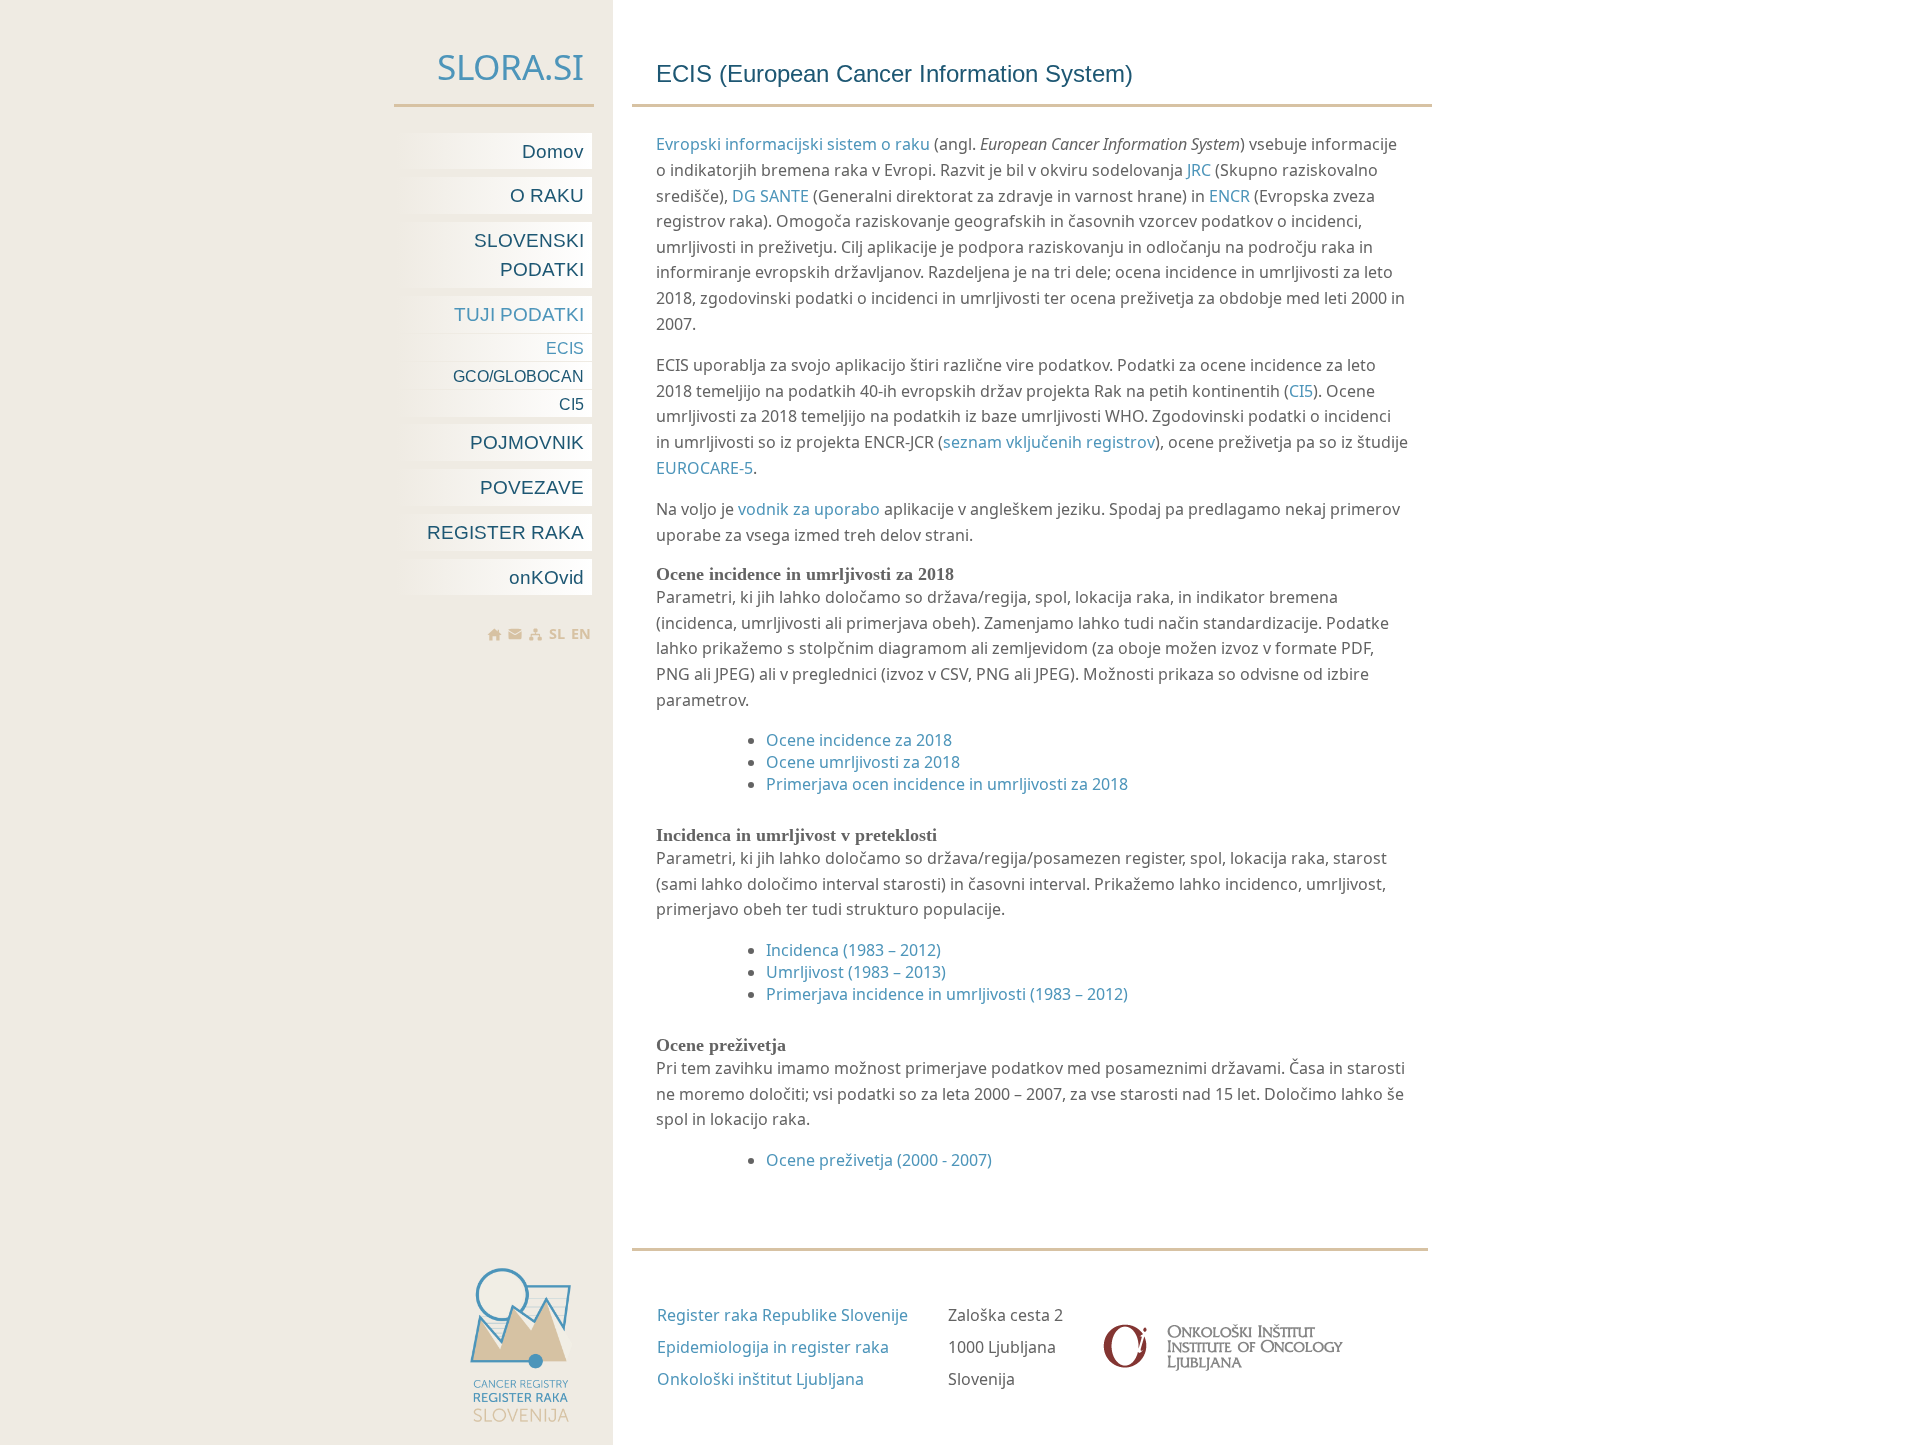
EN (581, 634)
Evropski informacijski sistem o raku (793, 144)
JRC (1199, 170)
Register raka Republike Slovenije (782, 1315)
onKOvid (546, 577)
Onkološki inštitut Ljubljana (760, 1379)
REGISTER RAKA (505, 532)
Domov (553, 151)
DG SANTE (770, 196)
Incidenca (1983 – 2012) (853, 950)
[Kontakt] (515, 634)
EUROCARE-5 (704, 468)
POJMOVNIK (527, 442)
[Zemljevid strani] (535, 634)
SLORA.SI (510, 66)
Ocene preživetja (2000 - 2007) (879, 1160)
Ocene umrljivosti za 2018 (863, 762)
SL (557, 634)
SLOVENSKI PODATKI (529, 255)
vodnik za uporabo (809, 509)
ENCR (1229, 196)
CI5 (571, 404)
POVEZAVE (532, 487)
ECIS (565, 348)
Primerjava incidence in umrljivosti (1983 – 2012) (947, 994)
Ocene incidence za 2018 (859, 740)
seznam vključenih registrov (1049, 442)
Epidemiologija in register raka (773, 1347)
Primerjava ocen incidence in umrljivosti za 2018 (947, 784)
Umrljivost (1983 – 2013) (856, 972)
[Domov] (494, 634)
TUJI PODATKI (519, 314)
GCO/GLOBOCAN (518, 376)
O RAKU (547, 195)
